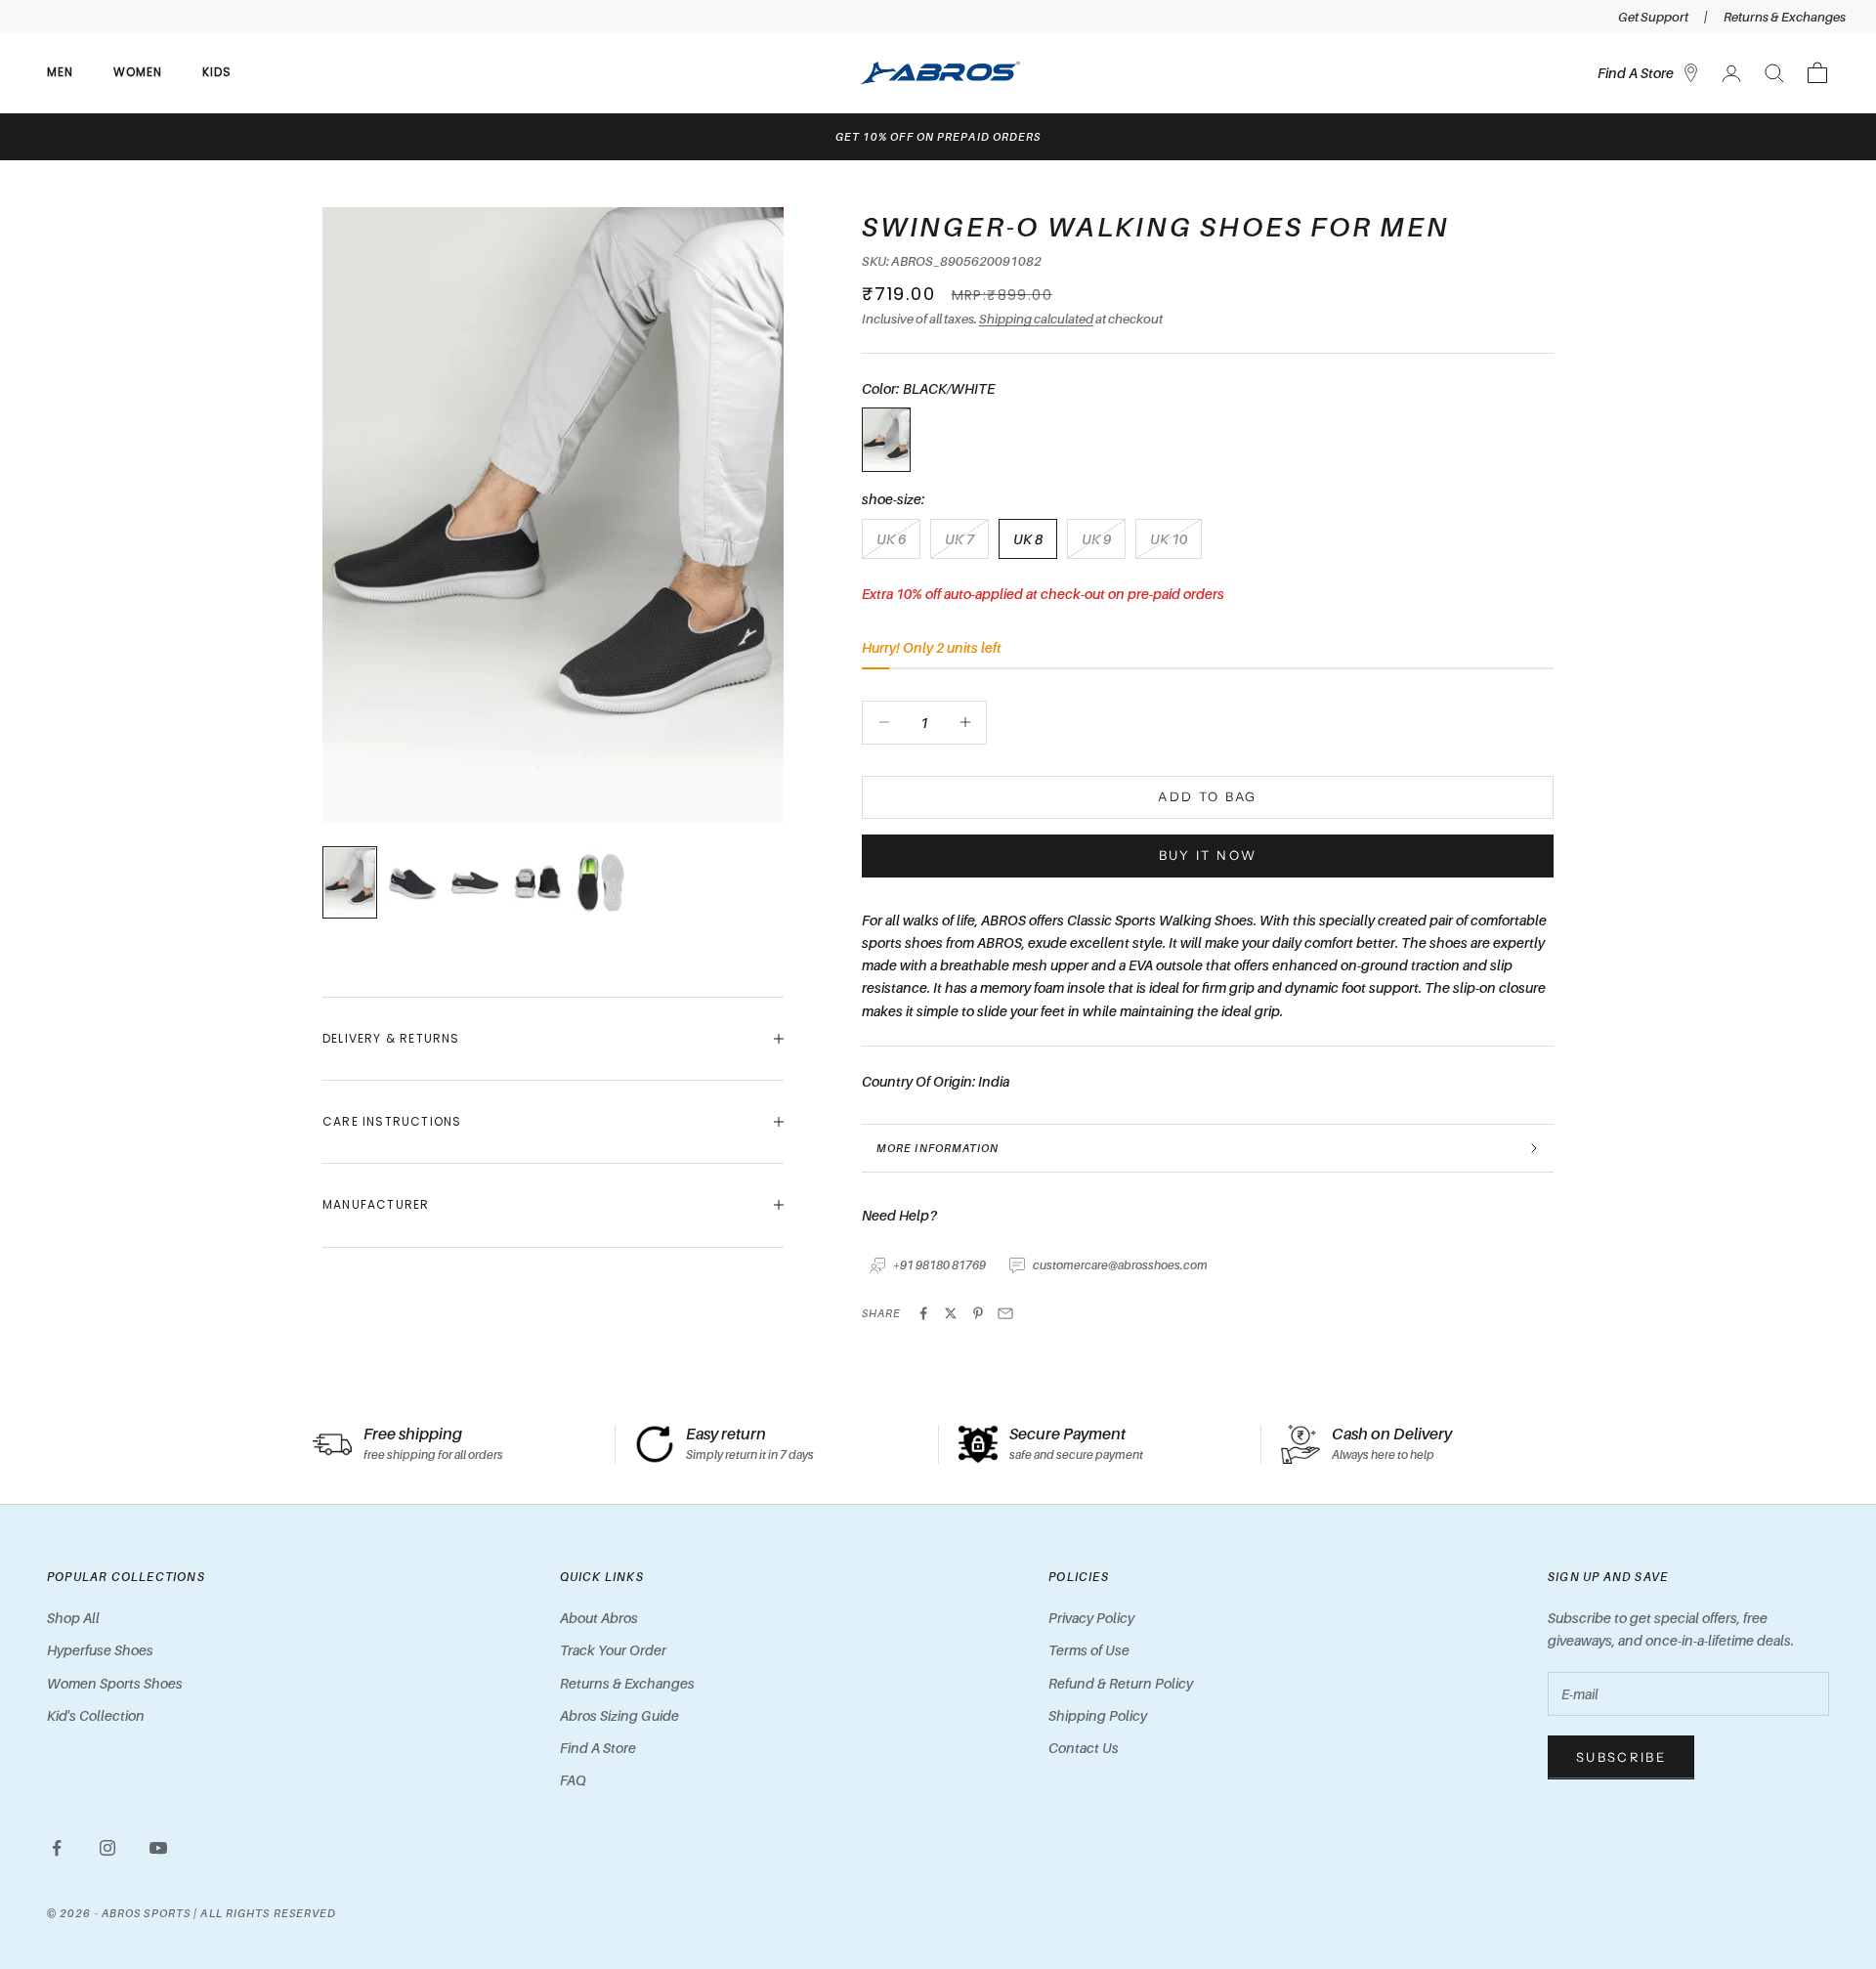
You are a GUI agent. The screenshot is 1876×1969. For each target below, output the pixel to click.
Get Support (1653, 17)
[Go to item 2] (475, 882)
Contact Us (1084, 1748)
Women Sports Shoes (115, 1683)
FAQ (573, 1780)
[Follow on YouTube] (158, 1848)
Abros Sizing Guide (619, 1715)
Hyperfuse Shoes (100, 1650)
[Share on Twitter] (951, 1313)
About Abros (599, 1618)
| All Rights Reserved (265, 1913)
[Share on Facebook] (923, 1313)
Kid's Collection (96, 1715)
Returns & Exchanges (1785, 17)
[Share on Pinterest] (978, 1313)
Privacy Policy (1091, 1618)
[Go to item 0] (350, 882)
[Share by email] (1005, 1313)
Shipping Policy (1098, 1715)
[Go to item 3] (537, 882)
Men (61, 72)
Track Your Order (613, 1650)
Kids (217, 72)
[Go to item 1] (412, 882)
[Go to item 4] (600, 882)
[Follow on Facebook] (57, 1848)
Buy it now (1208, 855)
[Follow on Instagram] (107, 1848)
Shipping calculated (1036, 319)
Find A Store (598, 1748)
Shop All (73, 1618)
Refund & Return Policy (1121, 1683)
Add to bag (1207, 796)
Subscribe (1621, 1757)
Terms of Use (1089, 1650)
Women (138, 72)
